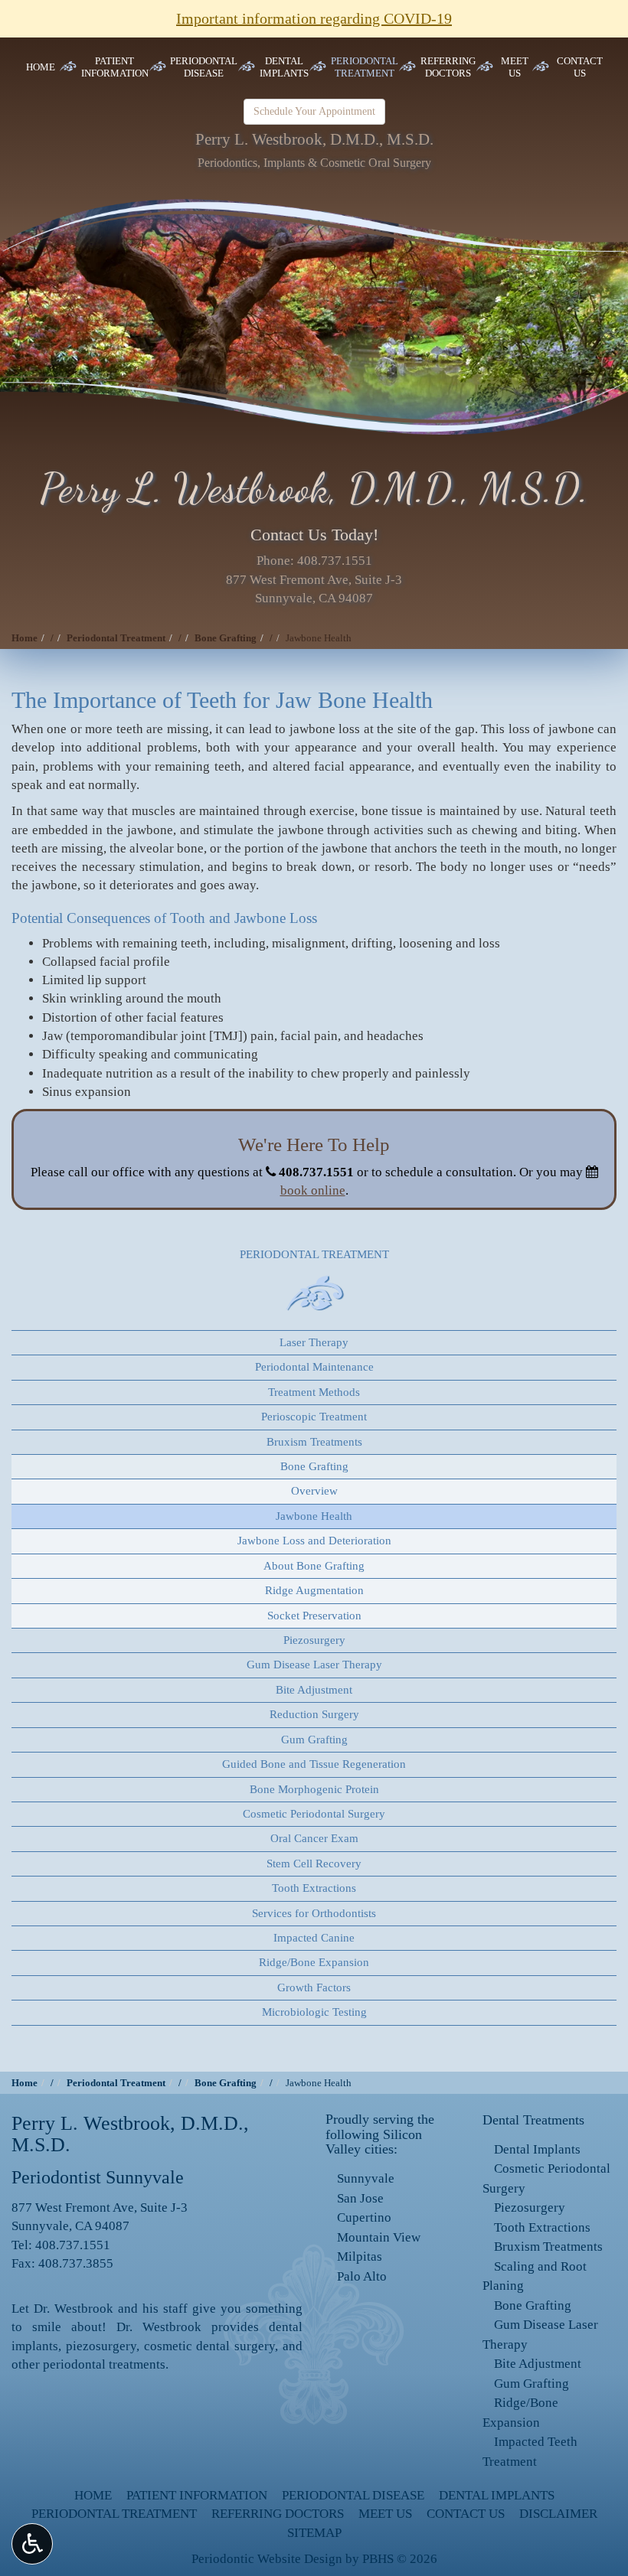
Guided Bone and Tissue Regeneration (314, 1764)
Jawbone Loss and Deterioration (314, 1541)
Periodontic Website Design (267, 2559)
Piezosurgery (314, 1640)
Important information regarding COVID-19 (314, 18)
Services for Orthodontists (314, 1913)
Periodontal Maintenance (314, 1367)
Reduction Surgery (314, 1714)
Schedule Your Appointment (314, 111)
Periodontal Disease (353, 2495)
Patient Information (197, 2495)
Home (41, 67)
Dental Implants (537, 2149)
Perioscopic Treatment (314, 1417)
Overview (314, 1491)
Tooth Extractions (314, 1888)
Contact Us (466, 2514)
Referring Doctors (278, 2514)
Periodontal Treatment (116, 638)
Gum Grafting (314, 1740)
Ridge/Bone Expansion (314, 1962)
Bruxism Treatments (314, 1442)
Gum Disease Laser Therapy (314, 1665)
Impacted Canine (314, 1938)
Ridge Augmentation (314, 1590)
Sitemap (314, 2533)
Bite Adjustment (314, 1690)
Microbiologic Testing (314, 2012)
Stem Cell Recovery (314, 1864)
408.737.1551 (335, 561)
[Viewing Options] (32, 2544)
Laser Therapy (314, 1342)
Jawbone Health (314, 1516)
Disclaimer (558, 2514)
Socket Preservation (314, 1616)
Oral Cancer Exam (314, 1838)
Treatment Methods (314, 1392)
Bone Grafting (226, 638)
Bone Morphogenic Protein (314, 1789)
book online (313, 1190)
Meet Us (385, 2514)
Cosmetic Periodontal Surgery (314, 1814)
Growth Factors (314, 1987)
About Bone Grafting (314, 1566)
